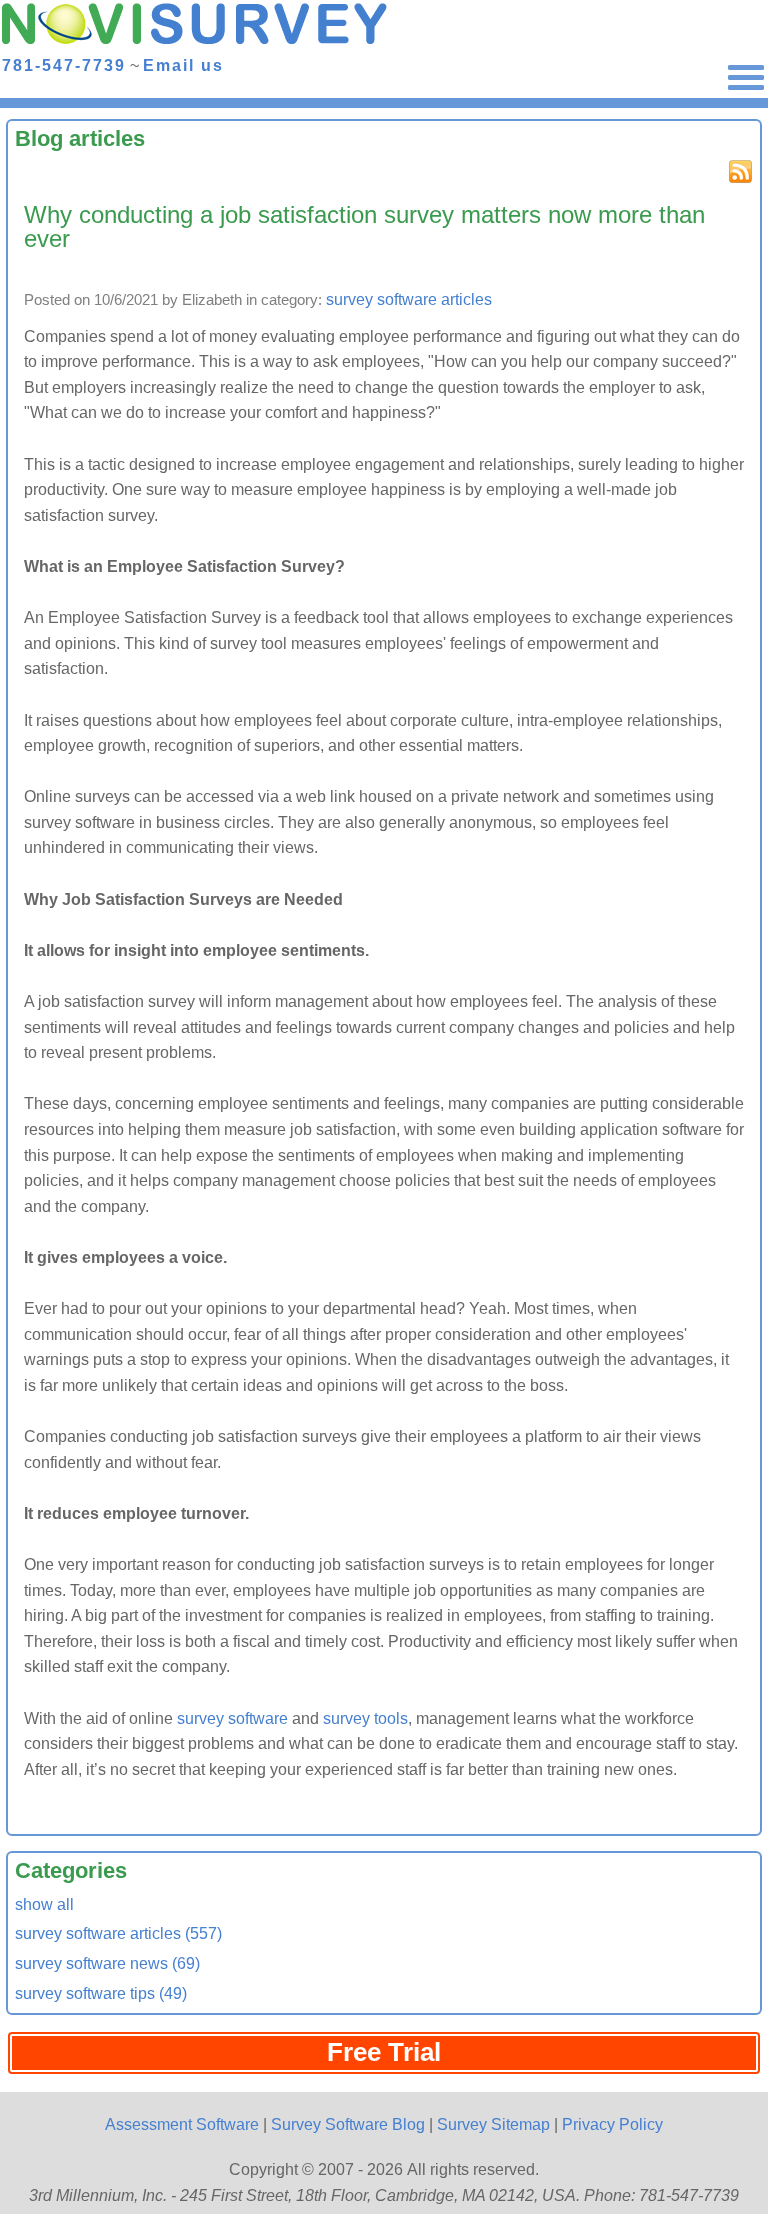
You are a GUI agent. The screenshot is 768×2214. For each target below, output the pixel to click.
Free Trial (384, 2052)
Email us (183, 65)
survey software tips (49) (101, 1993)
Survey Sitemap (493, 2124)
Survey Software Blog (348, 2124)
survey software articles (409, 299)
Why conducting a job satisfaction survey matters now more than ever (364, 226)
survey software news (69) (107, 1963)
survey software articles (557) (118, 1933)
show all (44, 1904)
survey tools (365, 1718)
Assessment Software (182, 2124)
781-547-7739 (64, 65)
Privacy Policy (612, 2124)
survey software (232, 1718)
